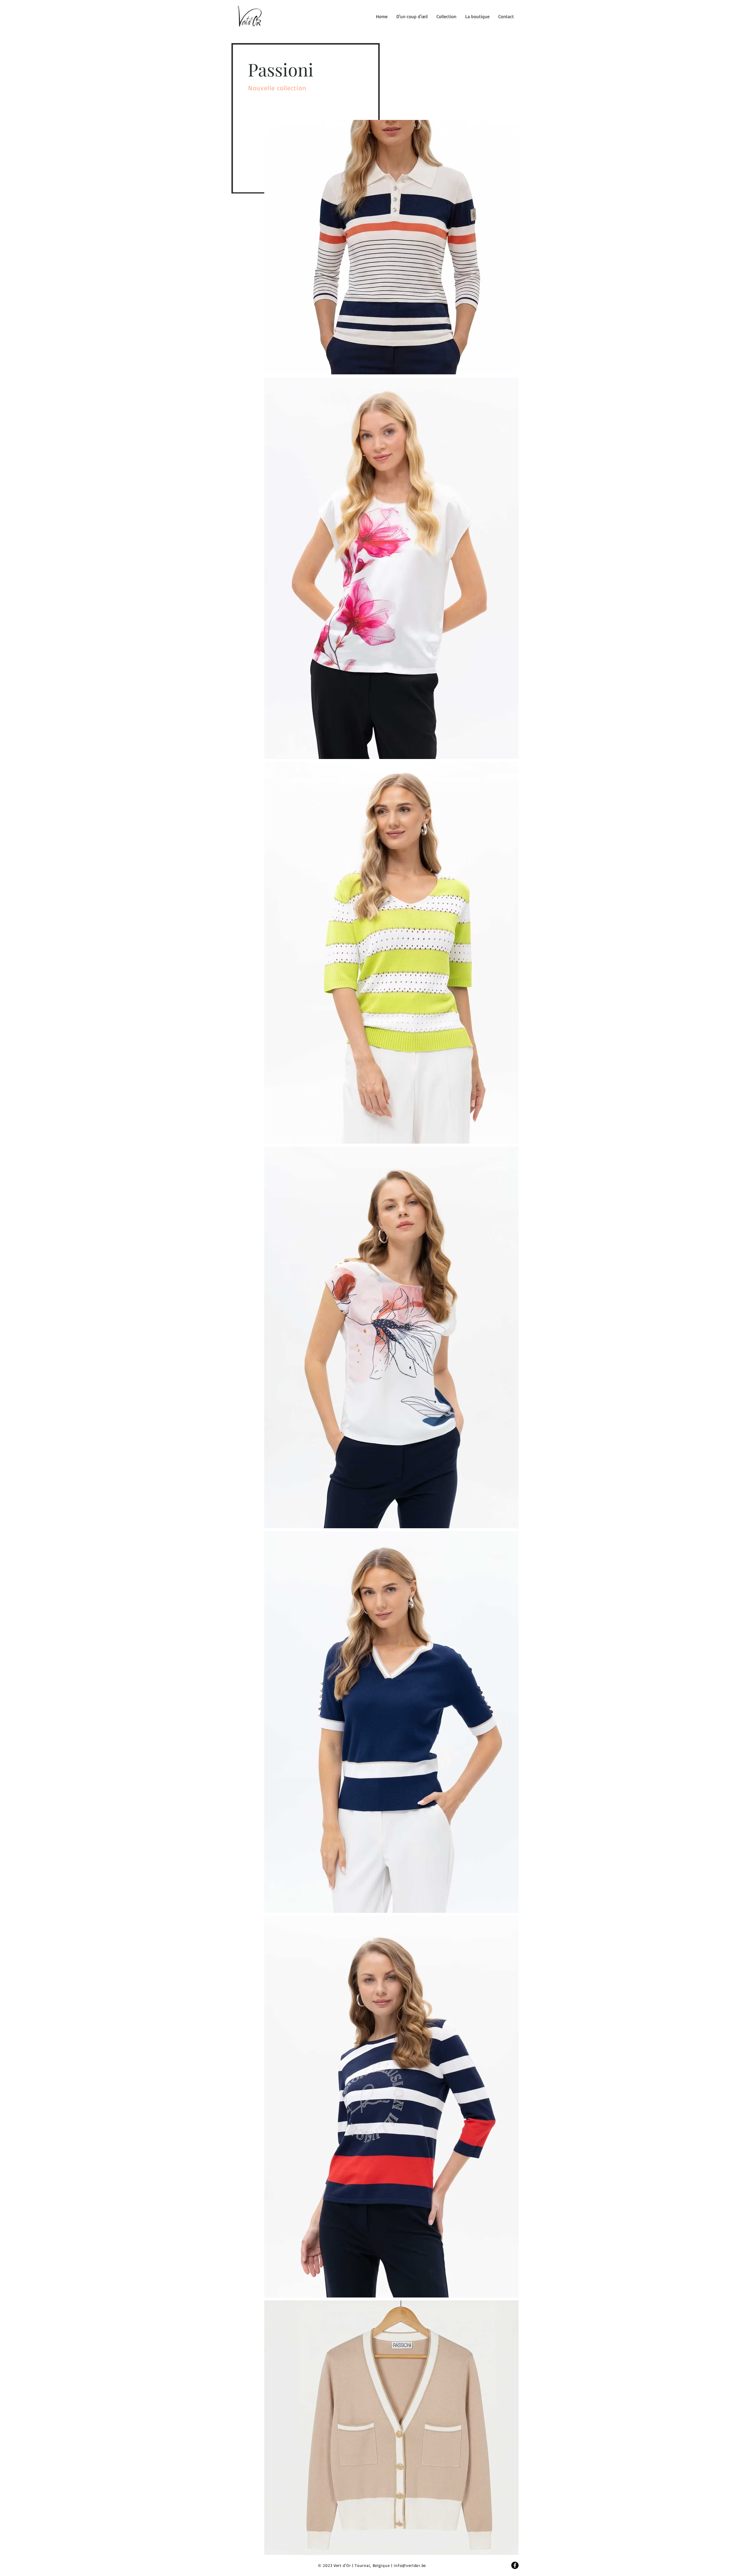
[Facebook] (515, 2565)
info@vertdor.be (410, 2565)
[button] (446, 16)
